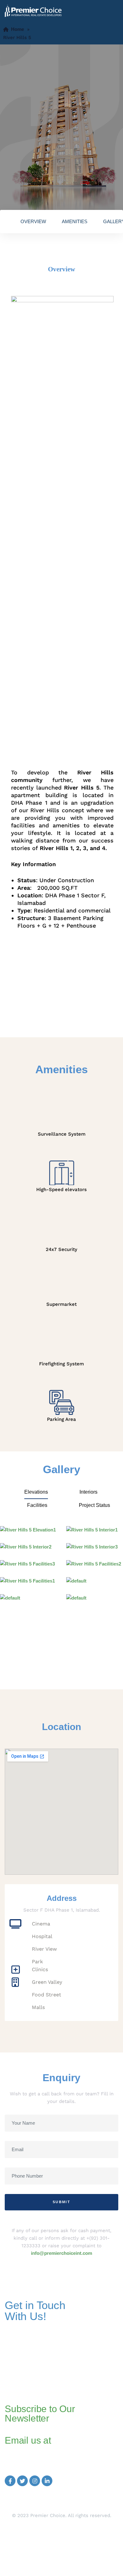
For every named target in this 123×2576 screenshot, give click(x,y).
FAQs (62, 2535)
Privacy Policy (62, 2546)
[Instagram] (35, 2481)
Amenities (75, 221)
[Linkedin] (47, 2481)
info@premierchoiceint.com (61, 2253)
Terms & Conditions (62, 2553)
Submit (61, 2202)
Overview (33, 221)
